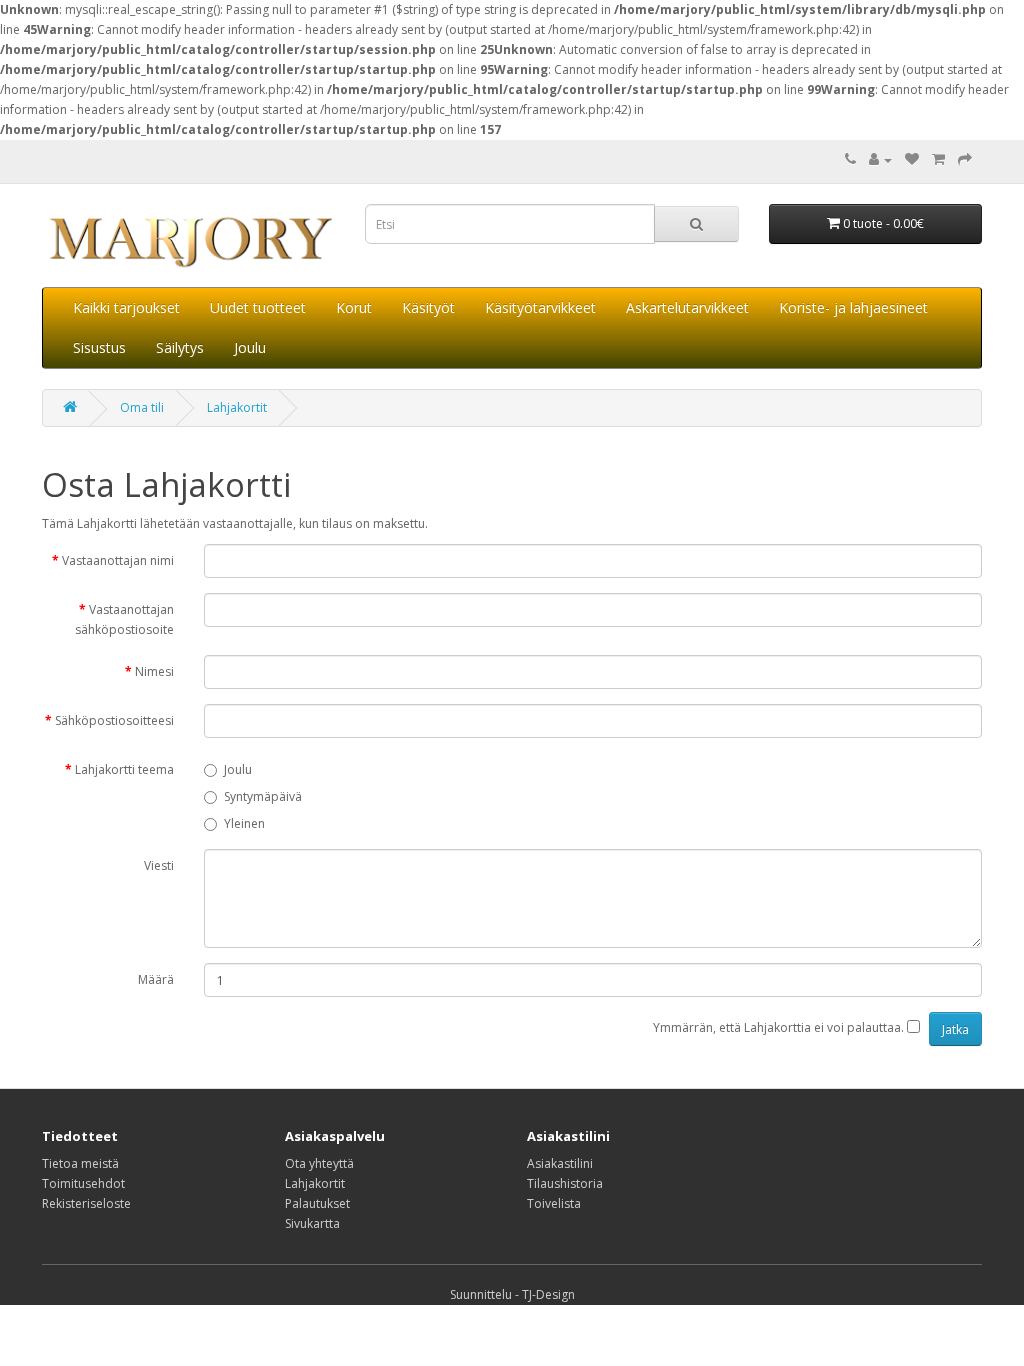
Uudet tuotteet (258, 307)
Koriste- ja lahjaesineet (853, 307)
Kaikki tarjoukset (126, 307)
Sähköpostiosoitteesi (114, 720)
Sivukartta (312, 1223)
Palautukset (317, 1203)
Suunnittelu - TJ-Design (512, 1294)
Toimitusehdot (83, 1183)
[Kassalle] (965, 159)
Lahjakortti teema (124, 769)
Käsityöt (428, 307)
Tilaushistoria (565, 1183)
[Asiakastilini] (880, 159)
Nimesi (154, 671)
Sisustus (99, 347)
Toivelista (554, 1203)
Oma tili (142, 407)
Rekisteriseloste (86, 1203)
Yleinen (244, 823)
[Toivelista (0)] (912, 159)
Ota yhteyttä (319, 1163)
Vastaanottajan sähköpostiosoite (124, 619)
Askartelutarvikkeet (687, 307)
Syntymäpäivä (263, 796)
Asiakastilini (560, 1163)
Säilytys (180, 347)
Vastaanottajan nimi (118, 560)
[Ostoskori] (938, 159)
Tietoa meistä (80, 1163)
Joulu (250, 347)
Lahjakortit (237, 407)
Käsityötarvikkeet (540, 307)
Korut (354, 307)
